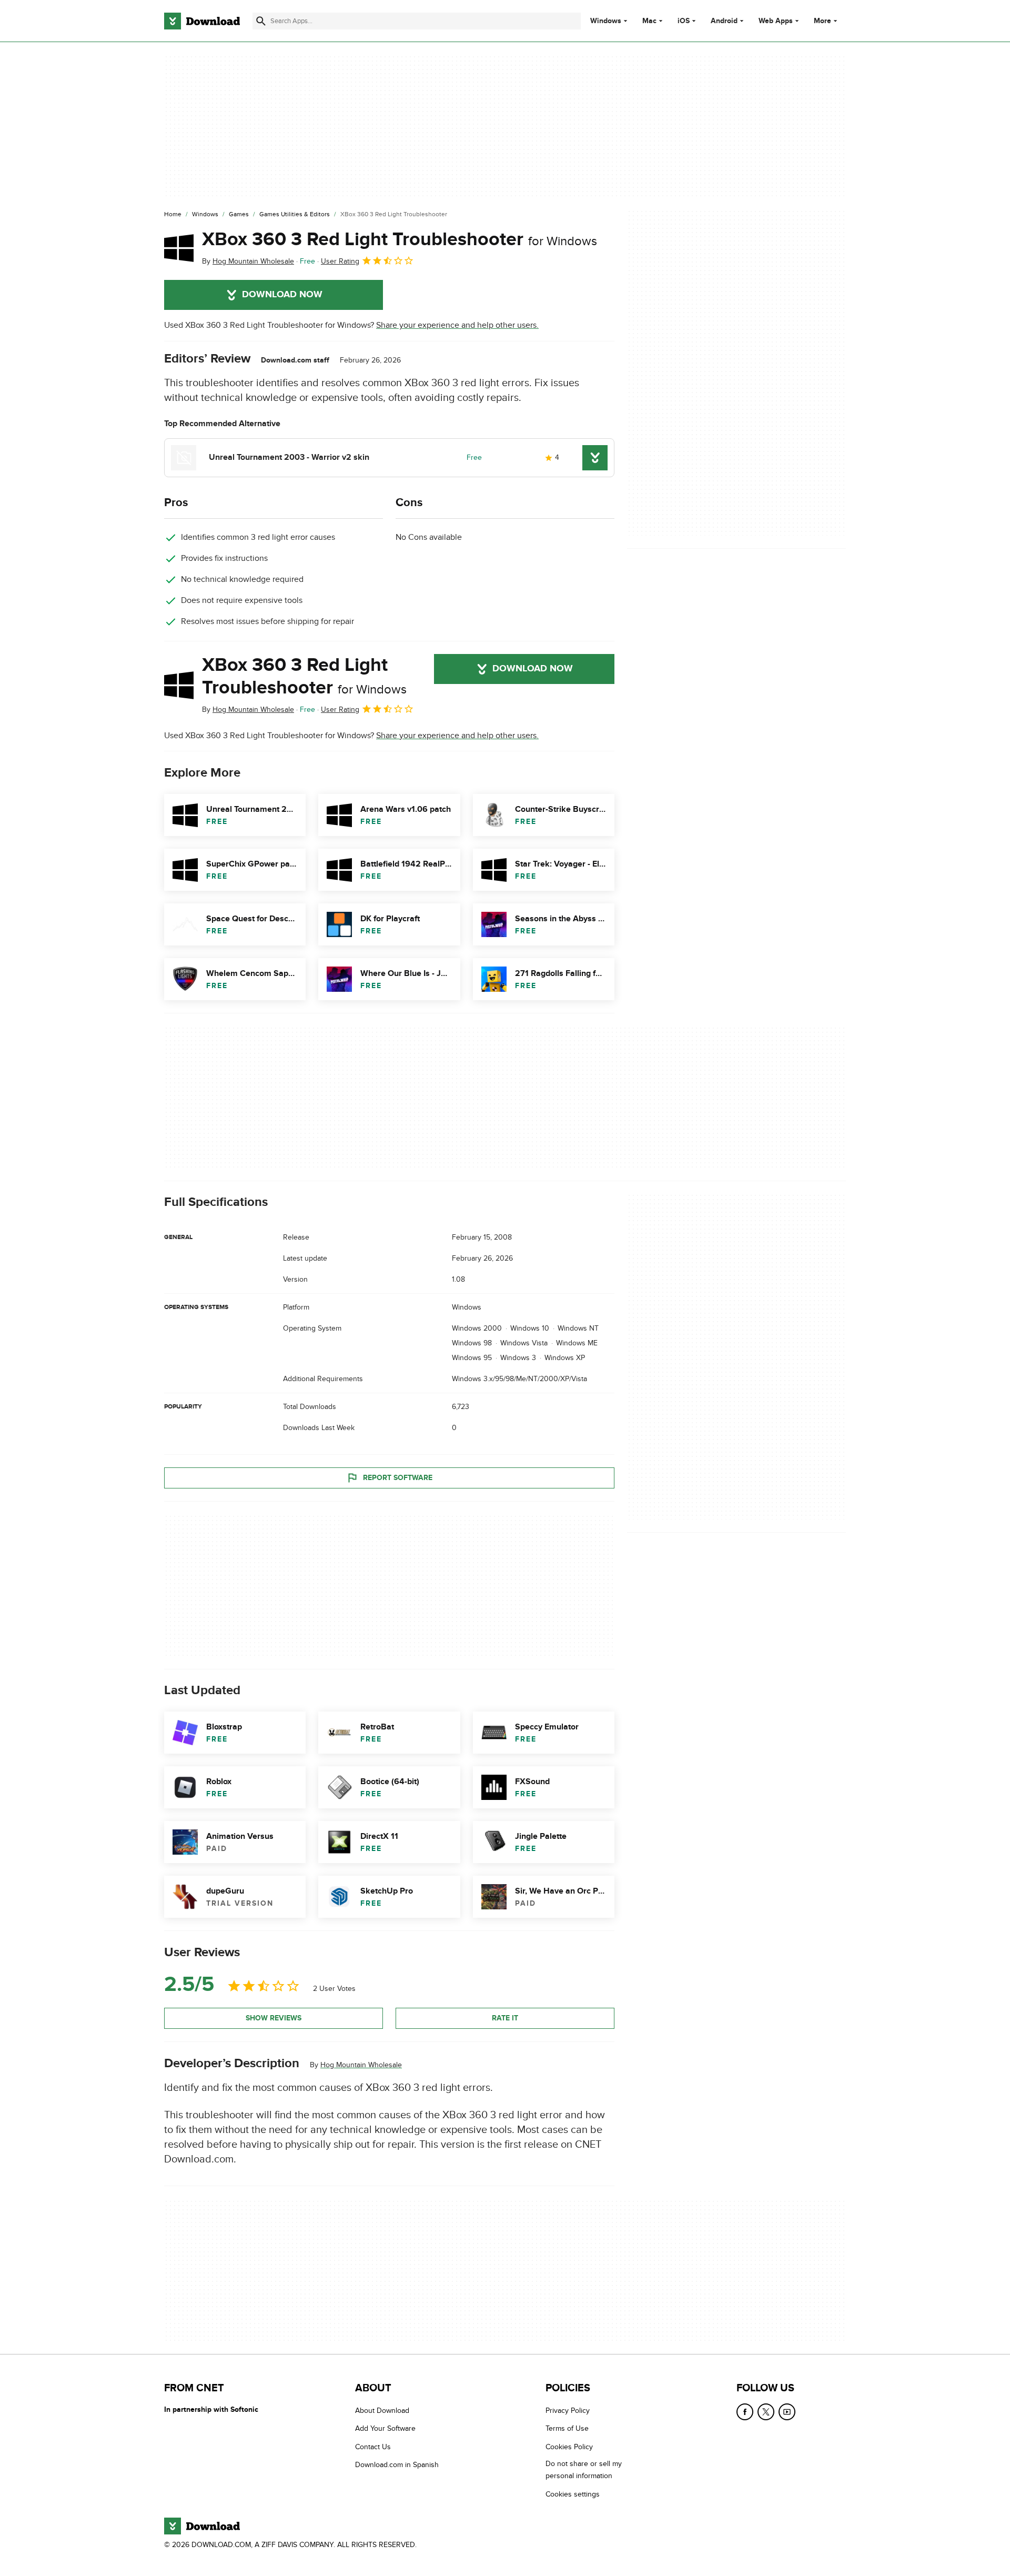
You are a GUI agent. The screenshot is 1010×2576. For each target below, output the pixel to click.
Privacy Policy (568, 2411)
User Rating (340, 261)
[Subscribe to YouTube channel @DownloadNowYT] (787, 2412)
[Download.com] (202, 21)
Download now (282, 295)
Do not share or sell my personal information (584, 2470)
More (822, 21)
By (248, 261)
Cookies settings (573, 2494)
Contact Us (373, 2447)
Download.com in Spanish (397, 2465)
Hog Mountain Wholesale (361, 2065)
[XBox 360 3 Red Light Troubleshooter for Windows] (179, 248)
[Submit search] (261, 21)
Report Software (398, 1478)
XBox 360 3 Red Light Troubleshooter (400, 239)
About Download (382, 2411)
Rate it (505, 2018)
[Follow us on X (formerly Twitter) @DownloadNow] (766, 2412)
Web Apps (776, 21)
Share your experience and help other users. (457, 325)
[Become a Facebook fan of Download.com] (745, 2412)
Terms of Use (567, 2428)
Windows (606, 21)
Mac (649, 21)
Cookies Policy (569, 2447)
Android (724, 21)
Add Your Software (385, 2428)
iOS (684, 21)
